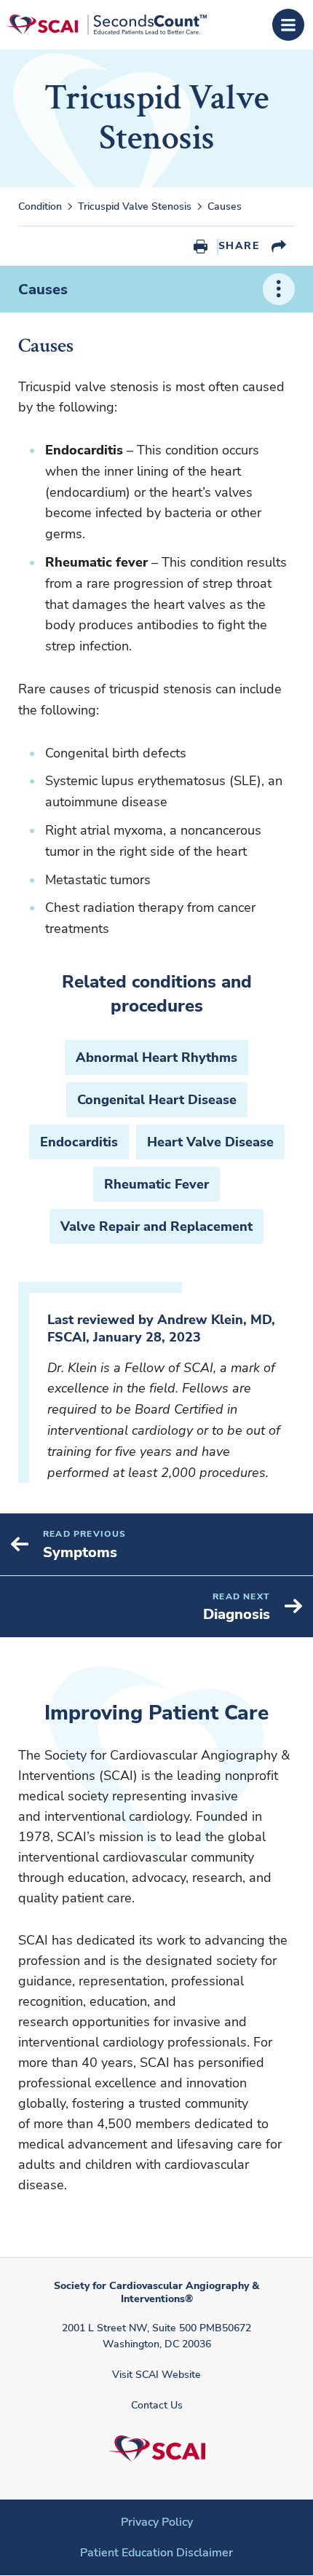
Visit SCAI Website (156, 2375)
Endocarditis (79, 1142)
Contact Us (157, 2405)
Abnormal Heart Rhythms (156, 1057)
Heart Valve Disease (210, 1142)
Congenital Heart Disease (157, 1100)
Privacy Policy (157, 2522)
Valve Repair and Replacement (156, 1226)
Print (201, 246)
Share (239, 246)
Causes (43, 289)
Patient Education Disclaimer (156, 2553)
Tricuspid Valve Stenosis (135, 207)
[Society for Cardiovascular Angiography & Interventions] (106, 24)
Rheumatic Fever (156, 1184)
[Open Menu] (288, 25)
